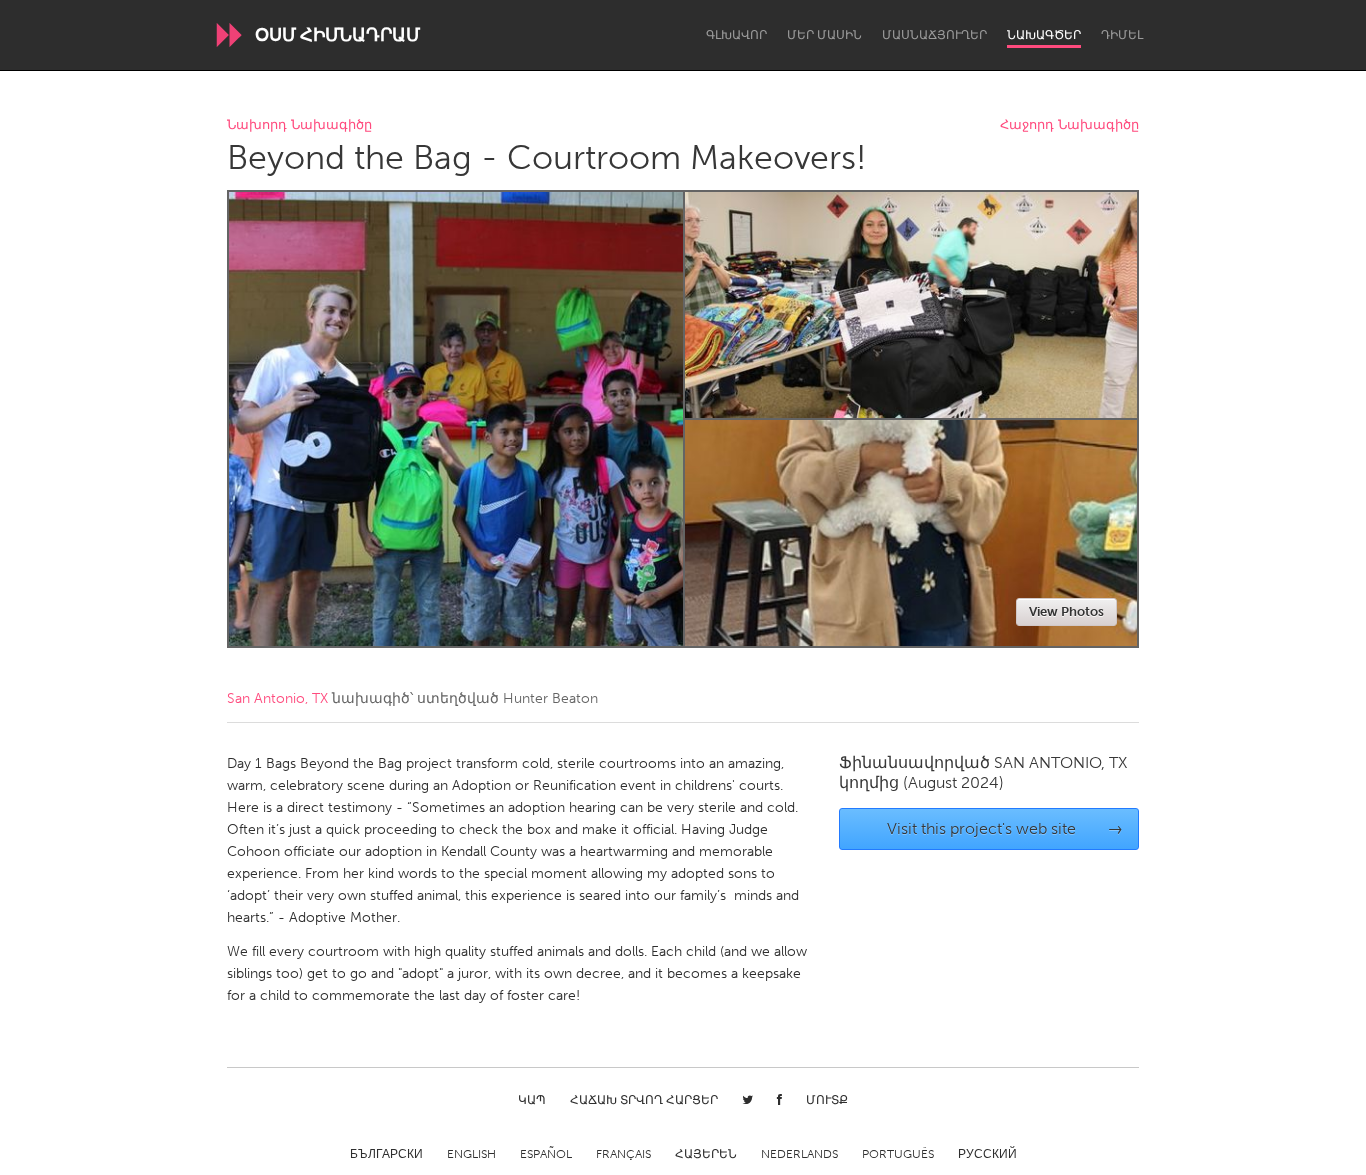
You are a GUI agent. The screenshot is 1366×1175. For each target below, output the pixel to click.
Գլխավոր (736, 35)
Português (898, 1154)
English (471, 1154)
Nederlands (799, 1154)
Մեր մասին (824, 35)
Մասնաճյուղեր (934, 35)
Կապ (532, 1100)
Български (386, 1154)
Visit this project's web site (1005, 828)
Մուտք (827, 1100)
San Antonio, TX (277, 698)
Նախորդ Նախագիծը (299, 125)
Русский (987, 1154)
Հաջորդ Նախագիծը (1069, 125)
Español (546, 1154)
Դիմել (1122, 35)
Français (623, 1154)
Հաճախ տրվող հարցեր (644, 1100)
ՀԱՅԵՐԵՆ (706, 1154)
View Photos (1066, 611)
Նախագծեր (1044, 35)
